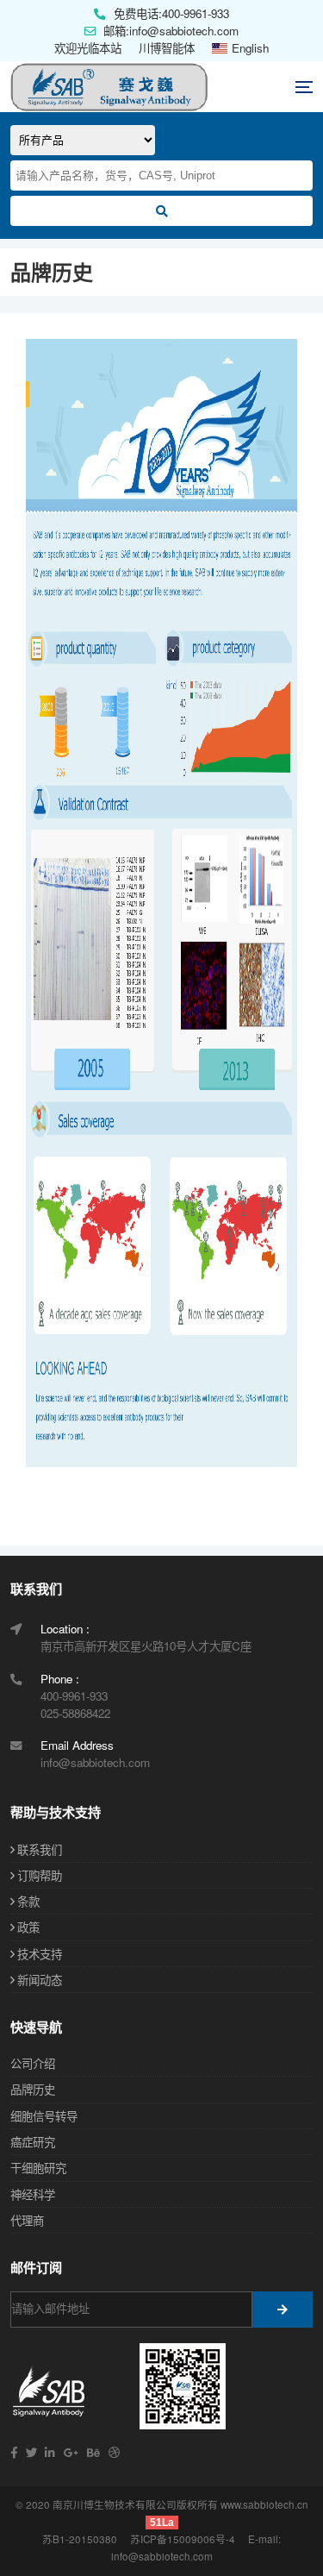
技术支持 (40, 1954)
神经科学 (33, 2194)
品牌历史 (33, 2089)
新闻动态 (40, 1980)
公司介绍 (33, 2063)
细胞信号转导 (44, 2116)
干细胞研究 (38, 2168)
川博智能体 (167, 48)
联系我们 (40, 1849)
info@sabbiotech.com (162, 2556)
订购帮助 (40, 1875)
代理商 (27, 2220)
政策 (28, 1927)
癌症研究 (33, 2142)
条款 (28, 1901)
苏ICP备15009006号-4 (183, 2539)
